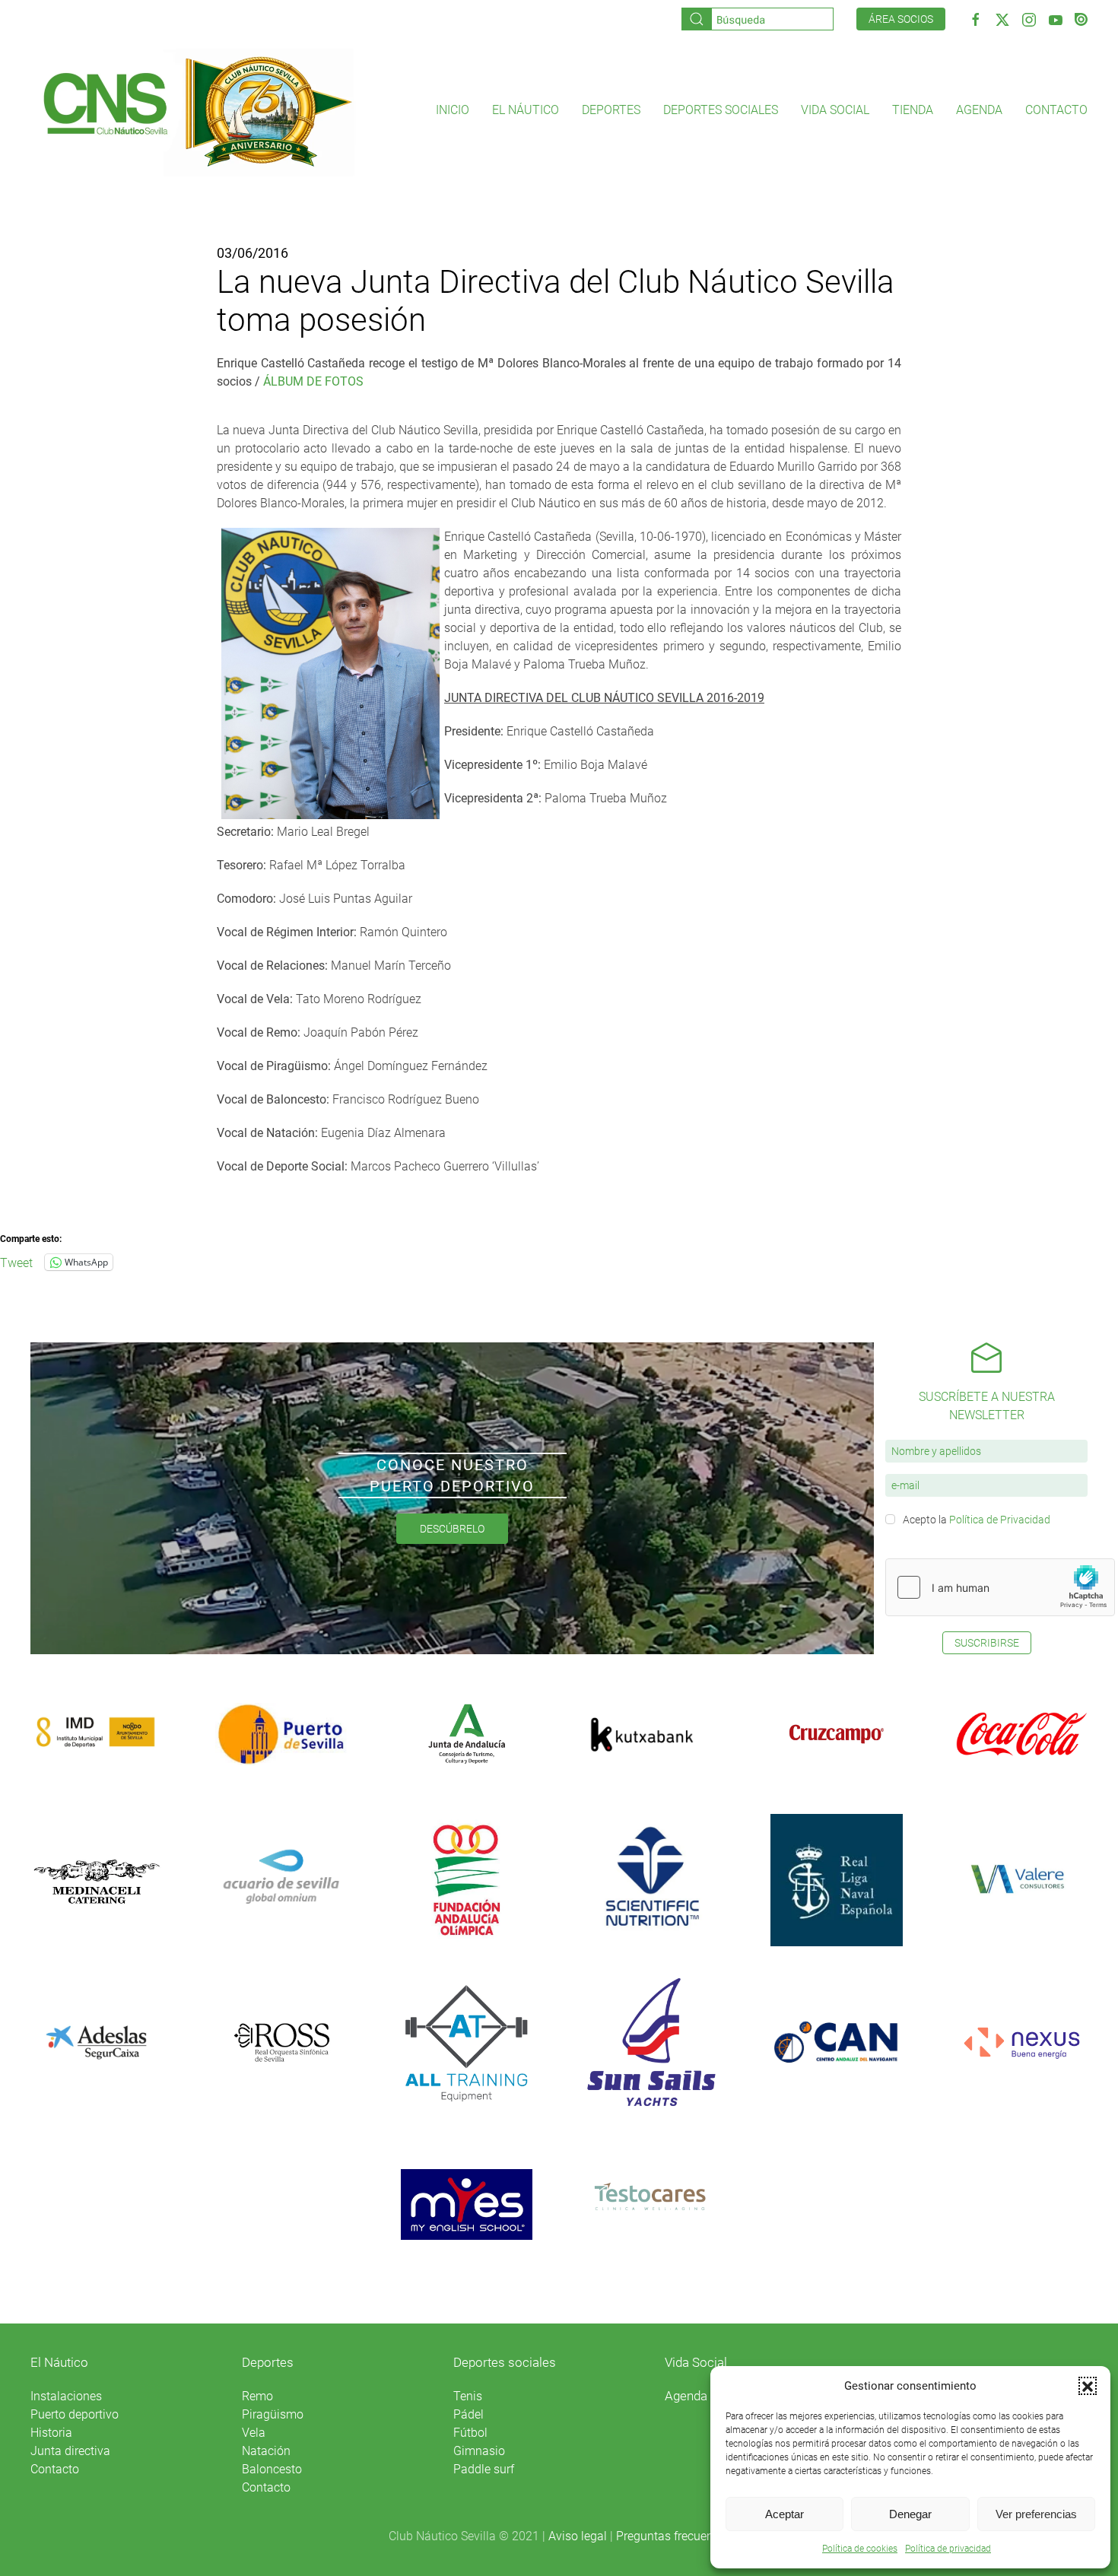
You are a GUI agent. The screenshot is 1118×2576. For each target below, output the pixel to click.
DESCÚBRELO (452, 1529)
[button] (1088, 2386)
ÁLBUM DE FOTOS (313, 381)
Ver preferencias (1036, 2514)
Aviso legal (578, 2536)
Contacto (1056, 110)
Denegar (910, 2514)
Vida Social (696, 2362)
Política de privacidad (948, 2549)
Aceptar (785, 2514)
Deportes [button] (611, 110)
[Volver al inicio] (197, 110)
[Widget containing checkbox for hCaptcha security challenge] (1000, 1587)
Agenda (979, 110)
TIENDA (913, 110)
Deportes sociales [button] (721, 110)
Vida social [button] (835, 110)
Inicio (453, 110)
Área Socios (901, 19)
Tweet (16, 1262)
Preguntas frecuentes (673, 2536)
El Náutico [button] (526, 110)
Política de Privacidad (1000, 1520)
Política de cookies (860, 2549)
